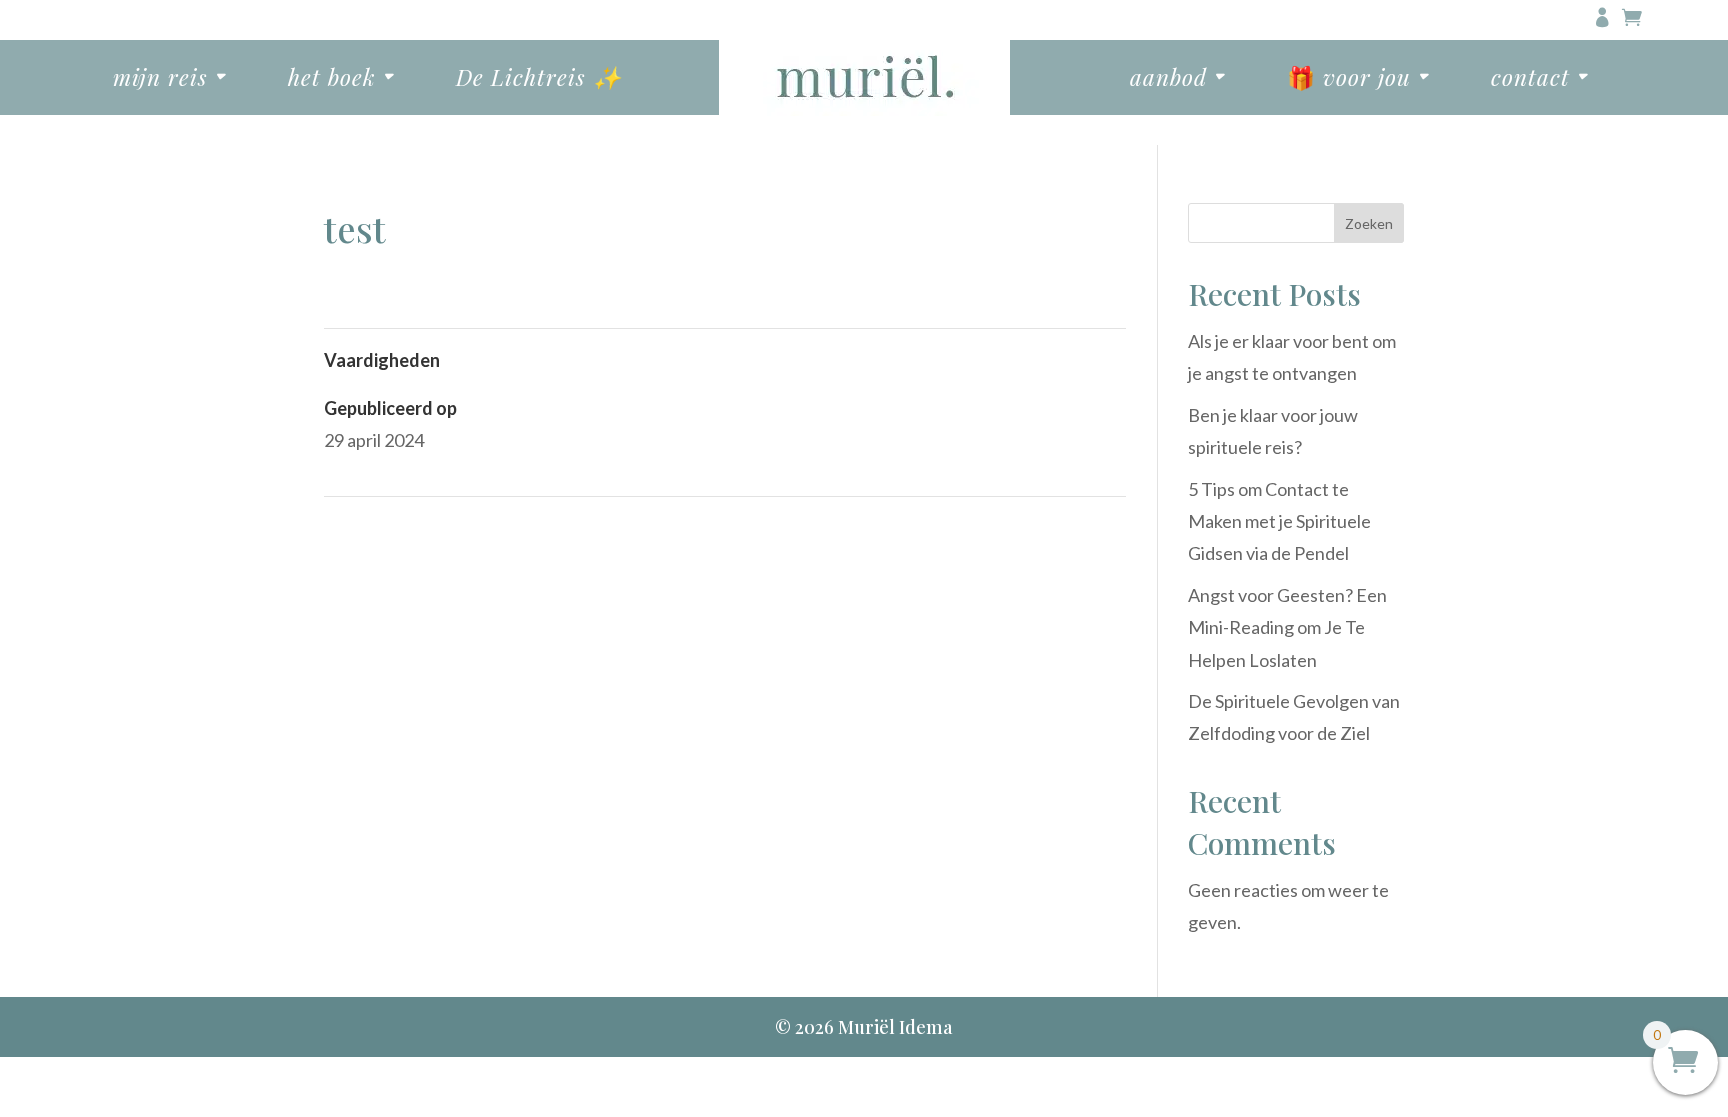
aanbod (1168, 77)
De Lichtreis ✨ (539, 77)
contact (1530, 77)
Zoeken (1369, 223)
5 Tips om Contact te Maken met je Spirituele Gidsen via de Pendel (1279, 521)
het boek (332, 77)
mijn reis (160, 77)
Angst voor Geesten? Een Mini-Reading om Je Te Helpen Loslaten (1287, 627)
